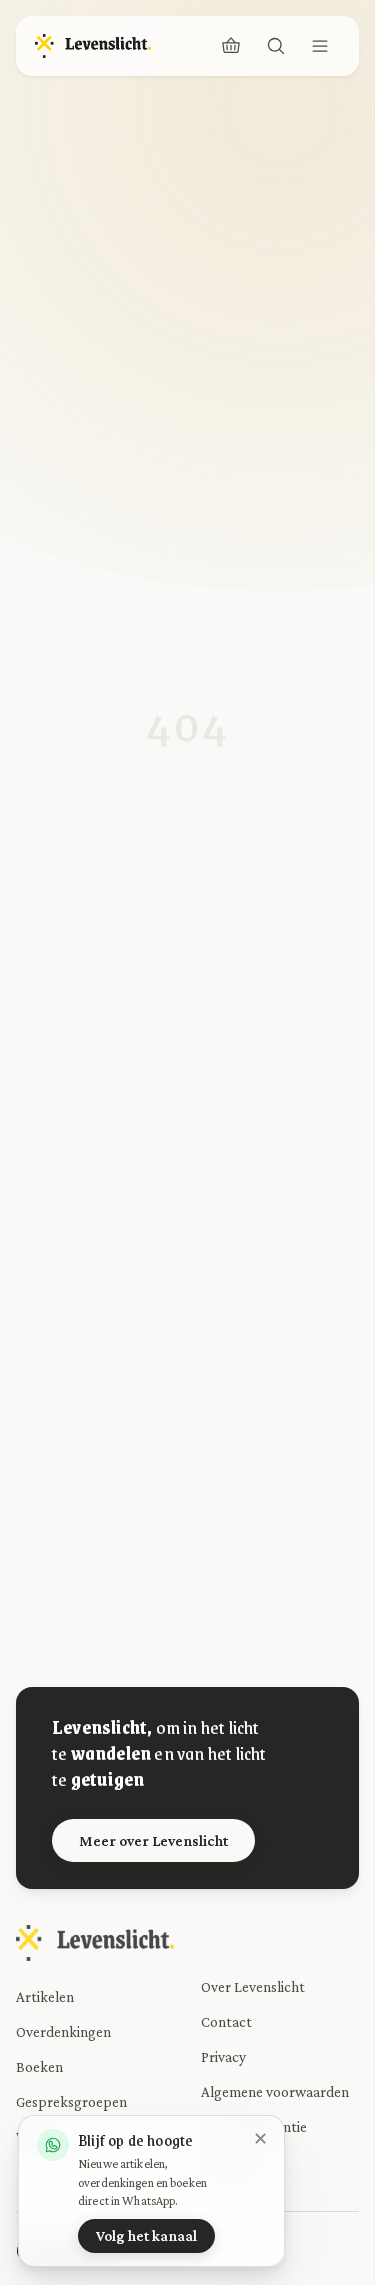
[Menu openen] (320, 46)
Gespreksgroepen (71, 2101)
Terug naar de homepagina (200, 1081)
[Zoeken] (276, 46)
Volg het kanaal (146, 2235)
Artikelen (45, 1996)
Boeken (39, 2066)
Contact (226, 2021)
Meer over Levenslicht (153, 1840)
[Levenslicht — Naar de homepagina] (93, 46)
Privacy (223, 2056)
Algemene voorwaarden (275, 2091)
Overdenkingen (63, 2031)
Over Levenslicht (253, 1986)
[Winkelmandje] (231, 46)
